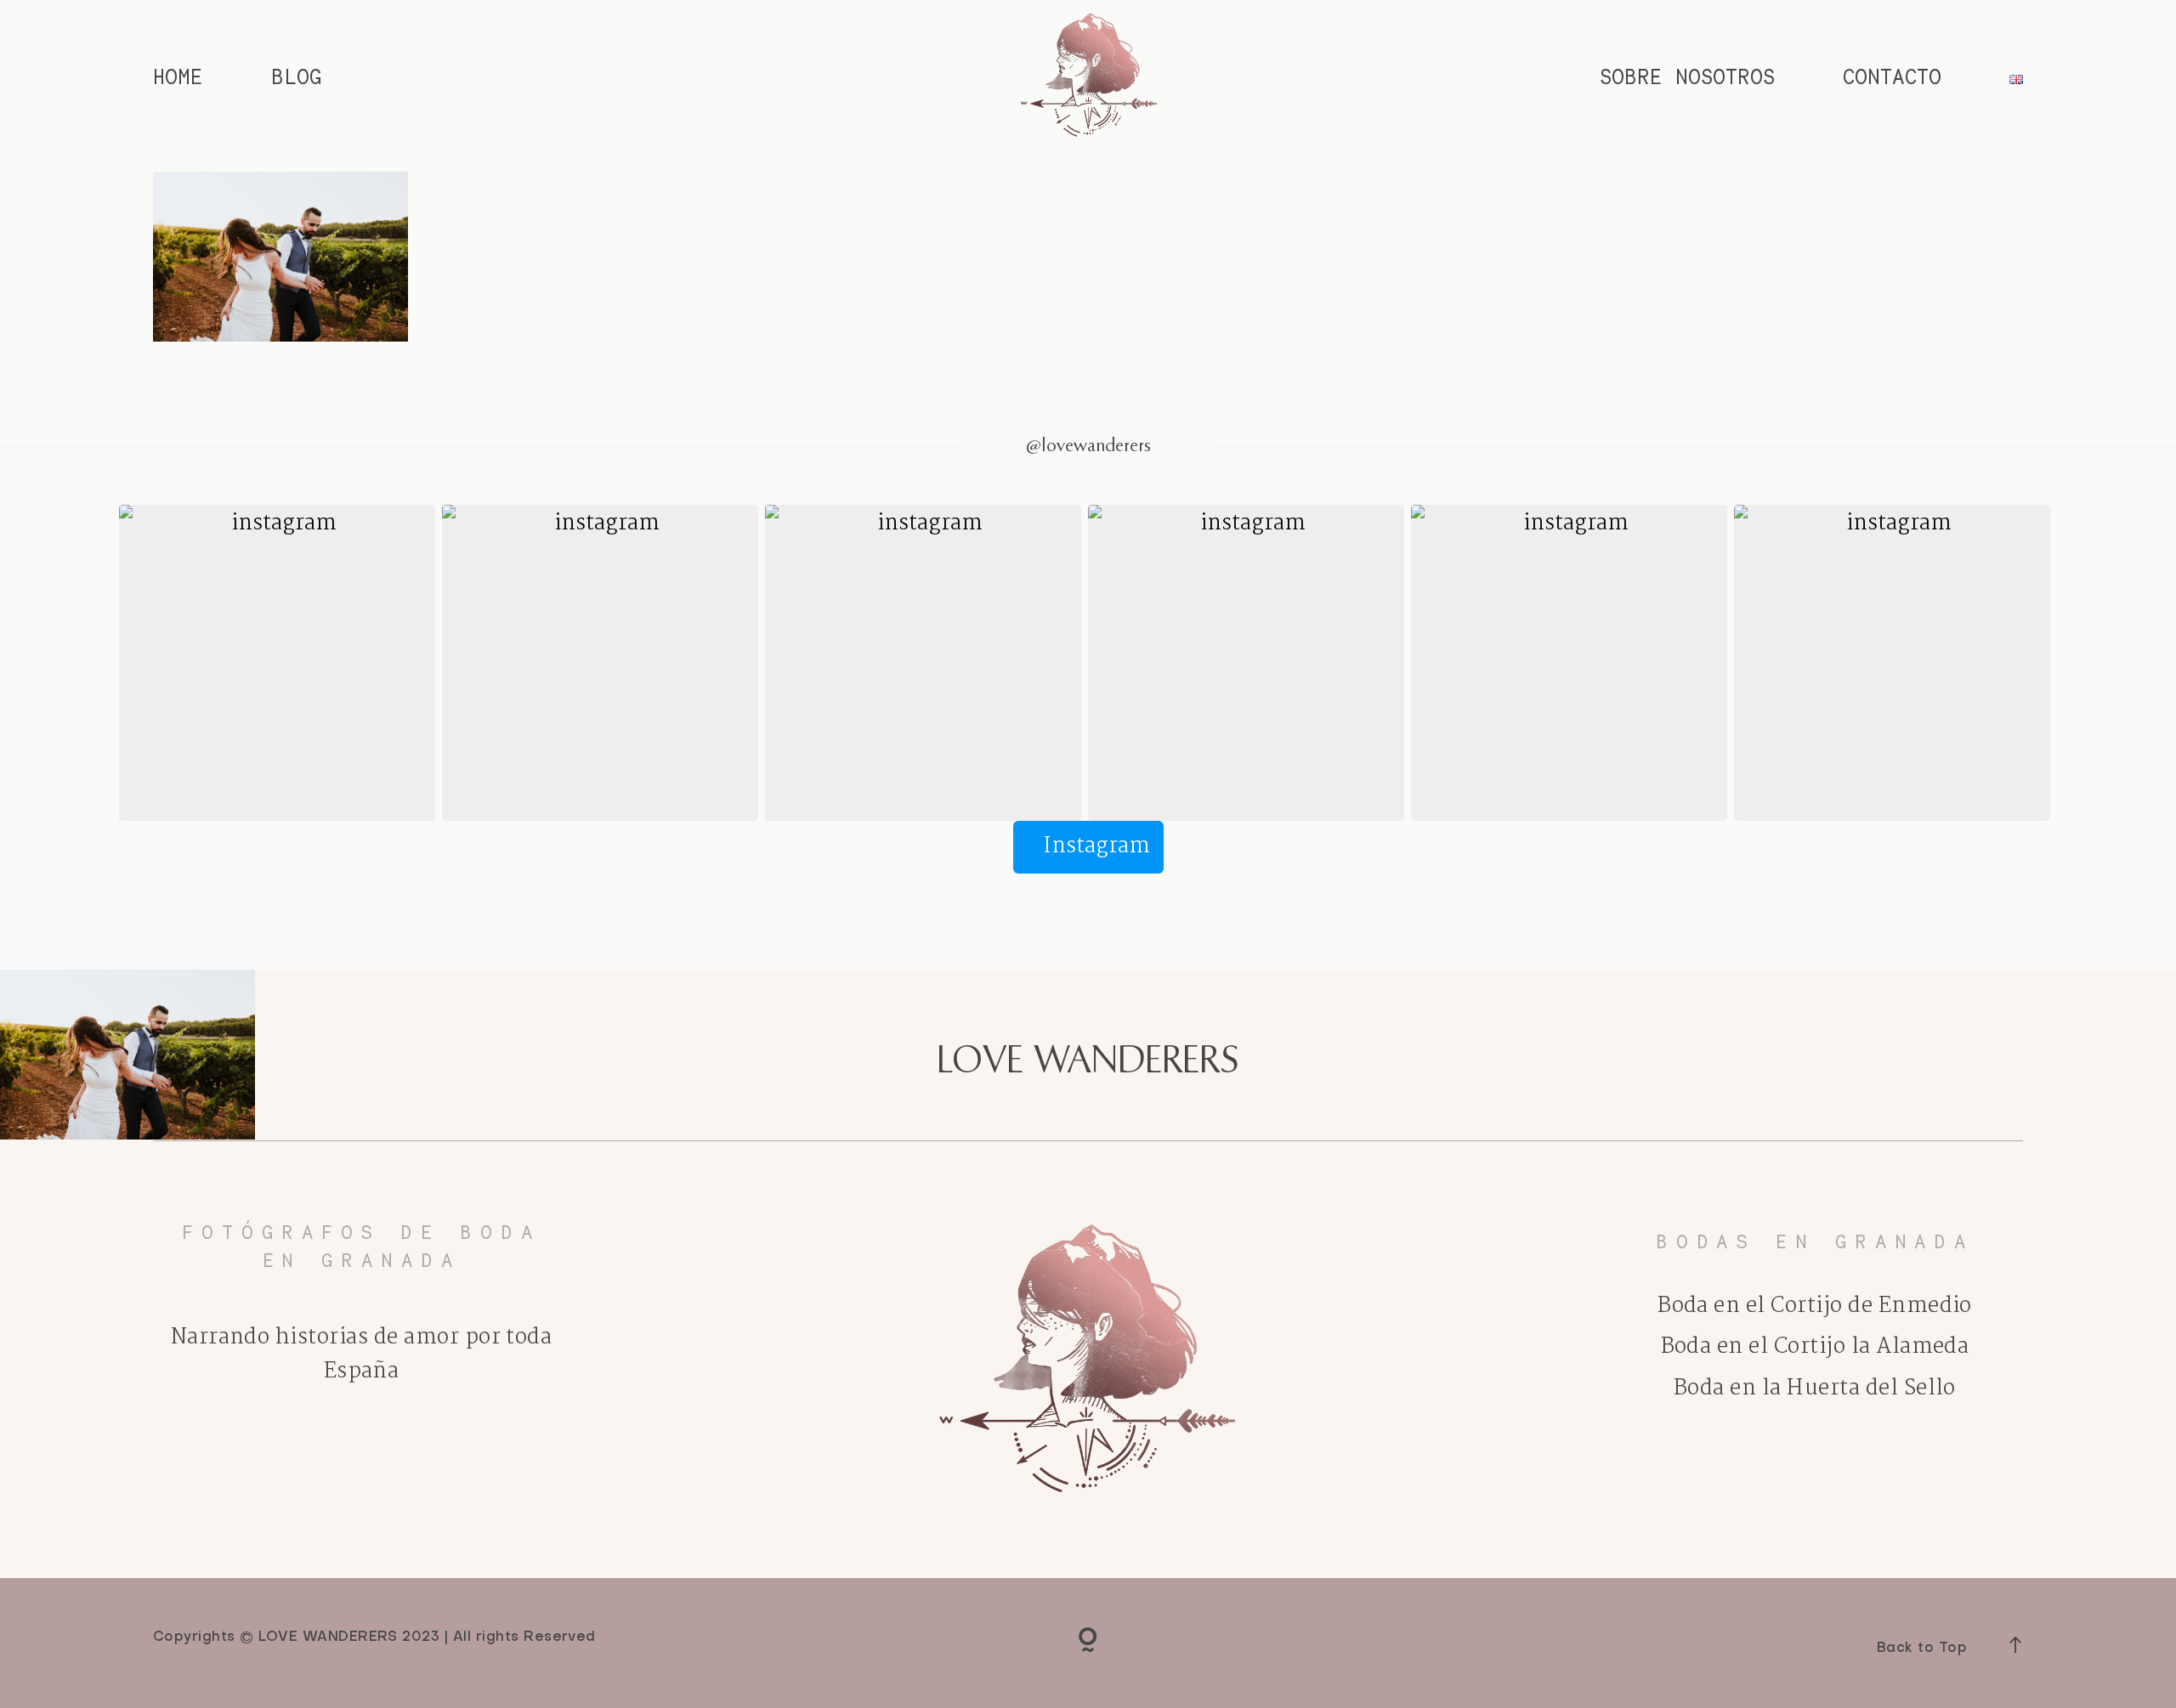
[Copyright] (1088, 1643)
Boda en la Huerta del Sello (1815, 1388)
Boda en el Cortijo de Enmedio (1815, 1306)
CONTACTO (1892, 77)
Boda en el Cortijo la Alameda (1815, 1347)
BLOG (296, 77)
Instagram (1096, 846)
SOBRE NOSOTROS (1687, 77)
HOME (178, 77)
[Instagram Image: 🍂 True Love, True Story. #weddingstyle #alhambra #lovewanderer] (923, 663)
